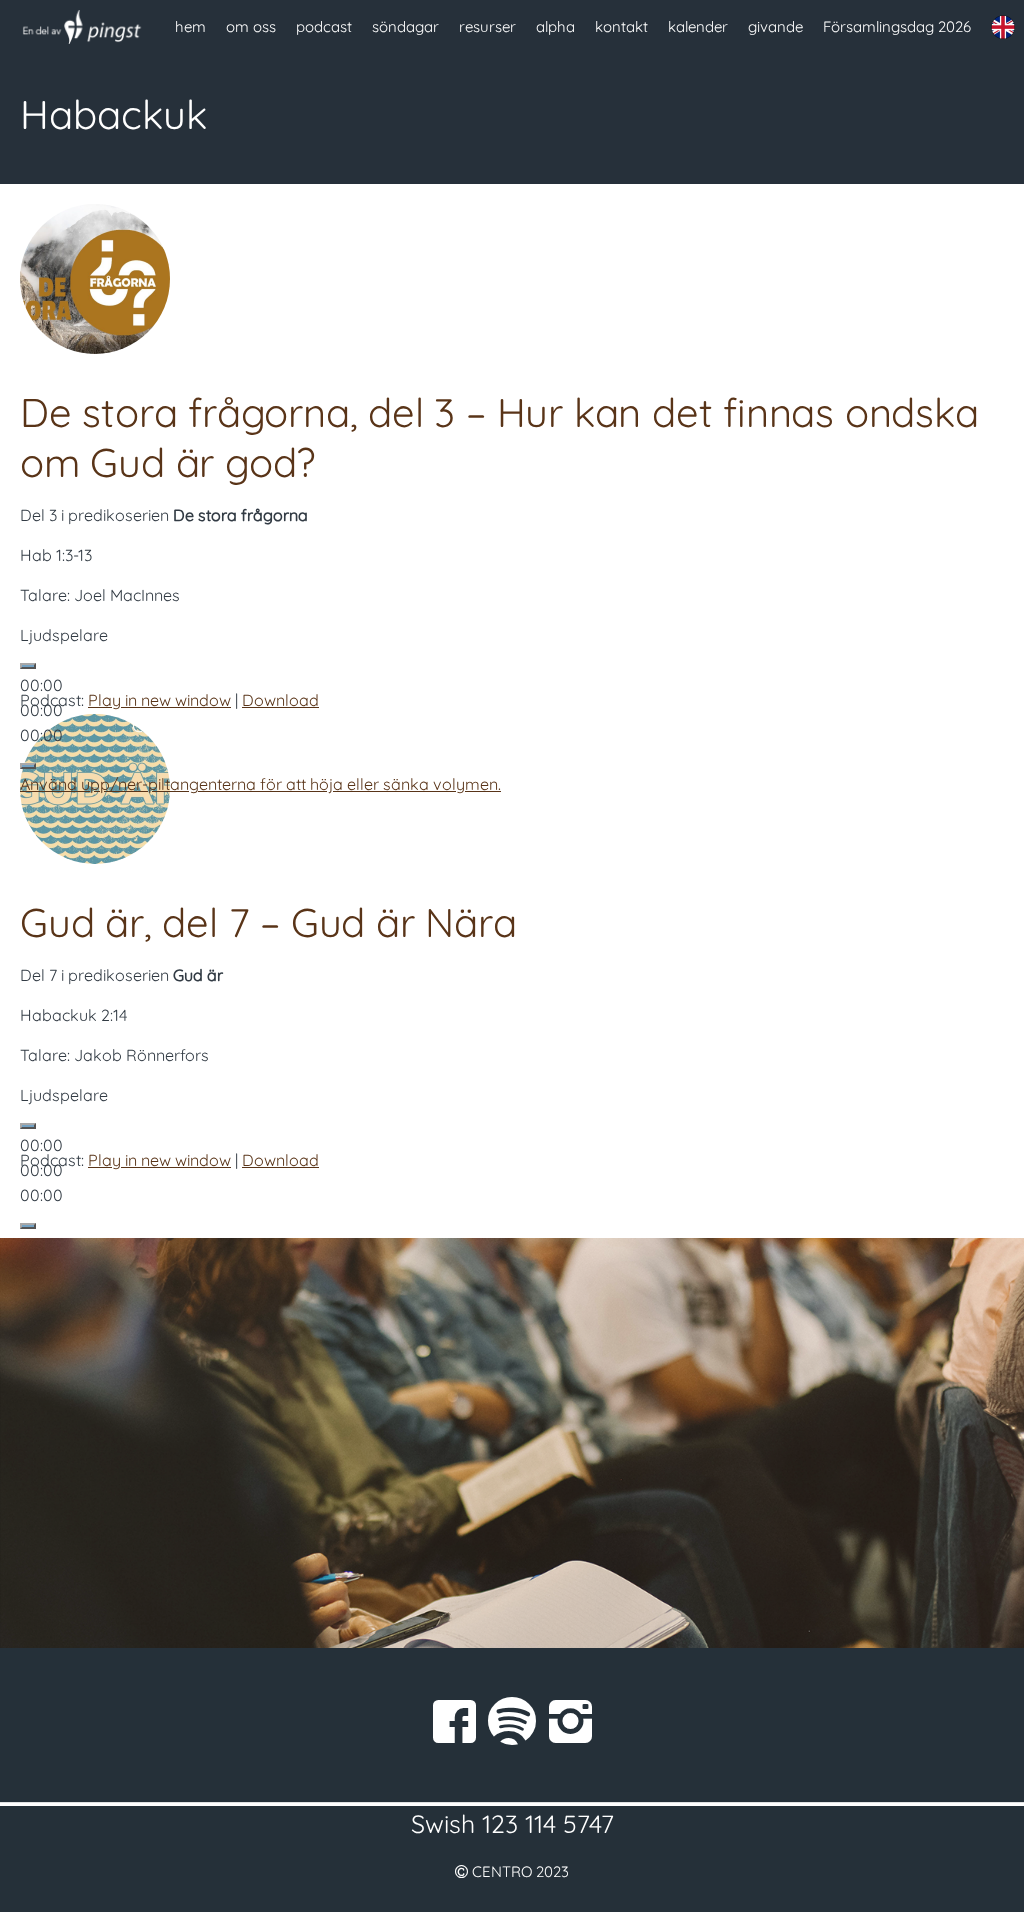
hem (190, 26)
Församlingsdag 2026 (897, 26)
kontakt (621, 26)
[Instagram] (570, 1721)
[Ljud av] (28, 766)
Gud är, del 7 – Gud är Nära (268, 922)
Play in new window (159, 700)
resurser (487, 26)
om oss (251, 26)
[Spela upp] (28, 666)
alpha (555, 26)
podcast (324, 26)
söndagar (405, 26)
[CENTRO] (82, 27)
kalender (698, 26)
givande (775, 26)
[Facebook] (454, 1721)
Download (280, 700)
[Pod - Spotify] (512, 1721)
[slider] (260, 784)
